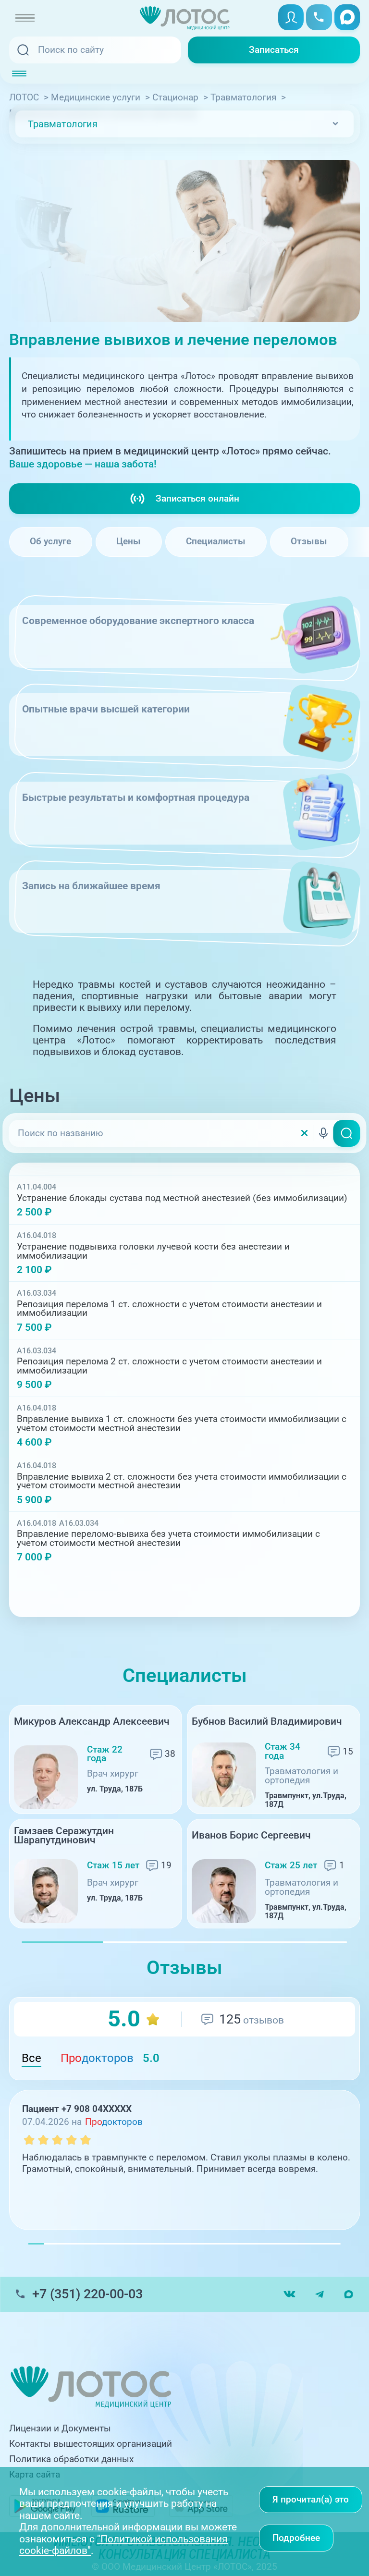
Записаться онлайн (197, 499)
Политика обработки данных (71, 2459)
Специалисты (216, 541)
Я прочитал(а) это (311, 2500)
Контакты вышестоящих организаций (91, 2444)
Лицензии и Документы (60, 2429)
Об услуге (50, 541)
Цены (129, 541)
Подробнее (296, 2538)
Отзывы (309, 541)
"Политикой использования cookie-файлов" (123, 2545)
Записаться (274, 50)
